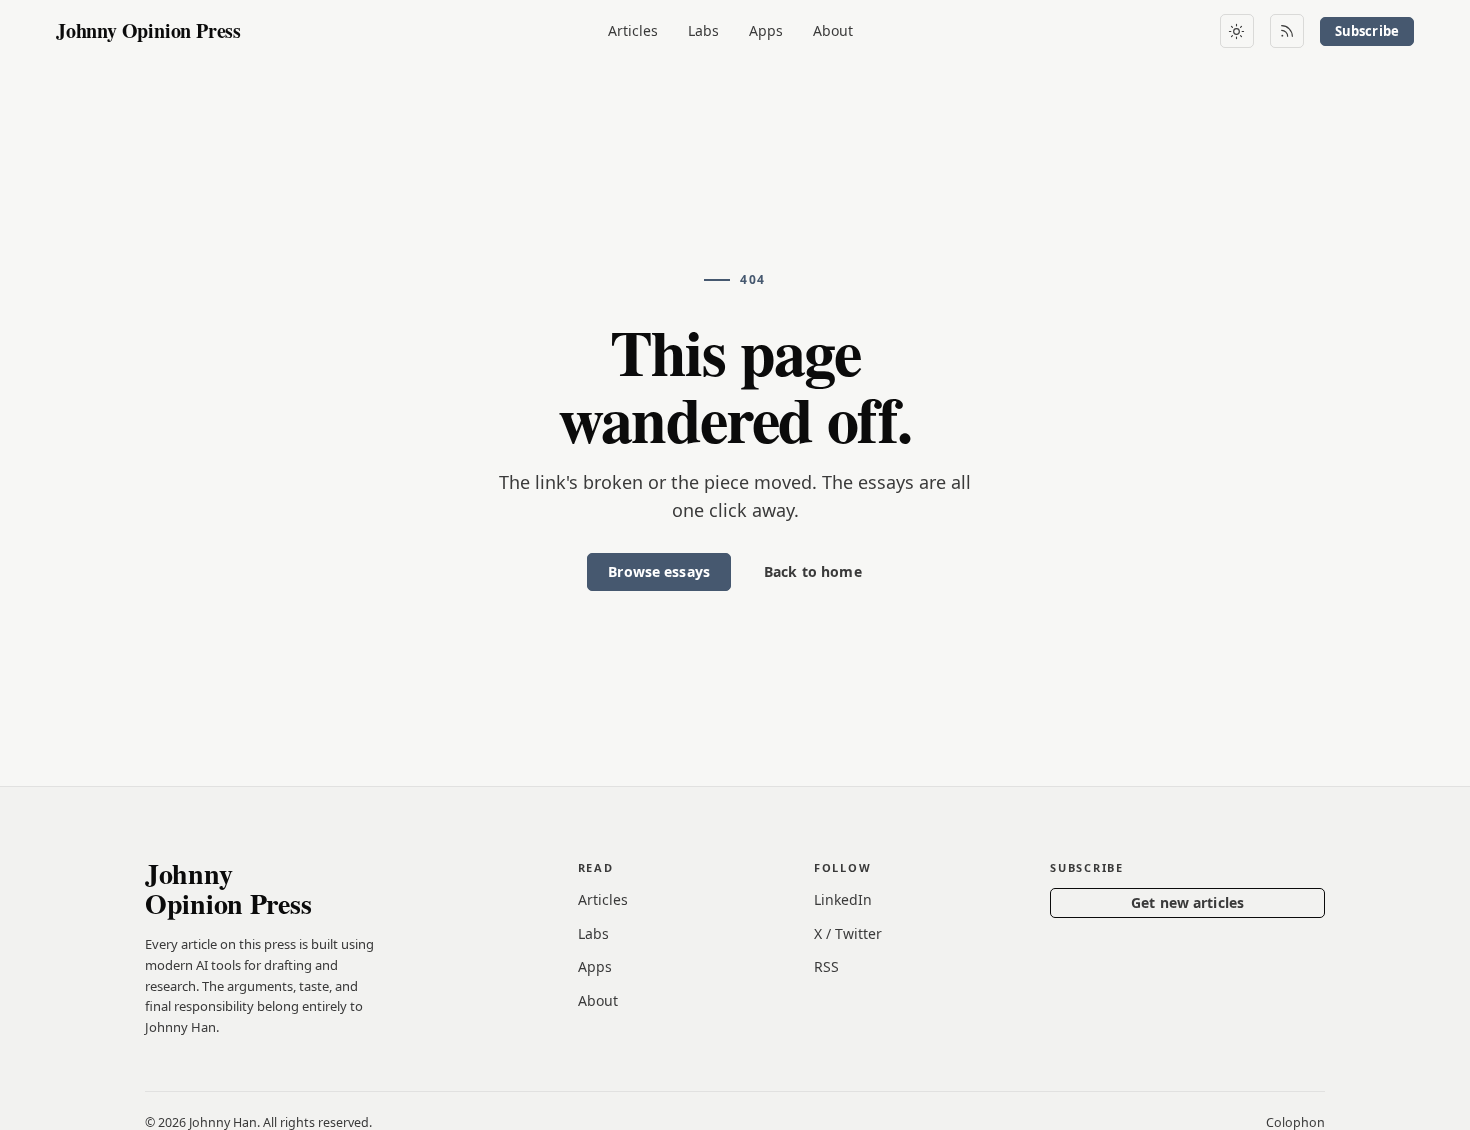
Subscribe (1367, 31)
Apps (766, 30)
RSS (826, 966)
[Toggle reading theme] (1237, 31)
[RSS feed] (1287, 31)
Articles (633, 30)
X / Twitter (848, 933)
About (833, 30)
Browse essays (659, 571)
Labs (703, 30)
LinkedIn (843, 899)
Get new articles (1187, 902)
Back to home (813, 571)
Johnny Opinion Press (148, 30)
